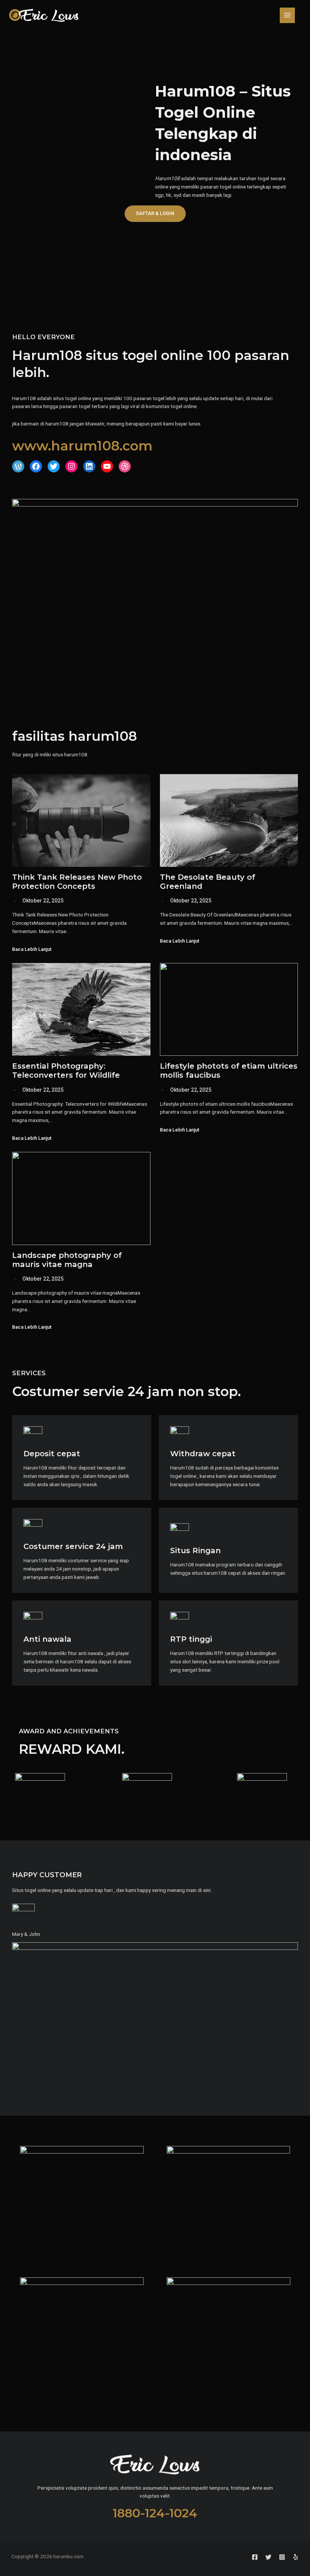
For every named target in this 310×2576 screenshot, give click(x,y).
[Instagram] (282, 2557)
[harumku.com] (43, 15)
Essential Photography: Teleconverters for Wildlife (66, 1071)
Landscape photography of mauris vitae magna (67, 1260)
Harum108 (167, 178)
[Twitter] (268, 2557)
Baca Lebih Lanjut (32, 950)
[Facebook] (255, 2557)
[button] (155, 214)
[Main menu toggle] (288, 15)
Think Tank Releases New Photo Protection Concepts (77, 882)
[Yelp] (296, 2557)
